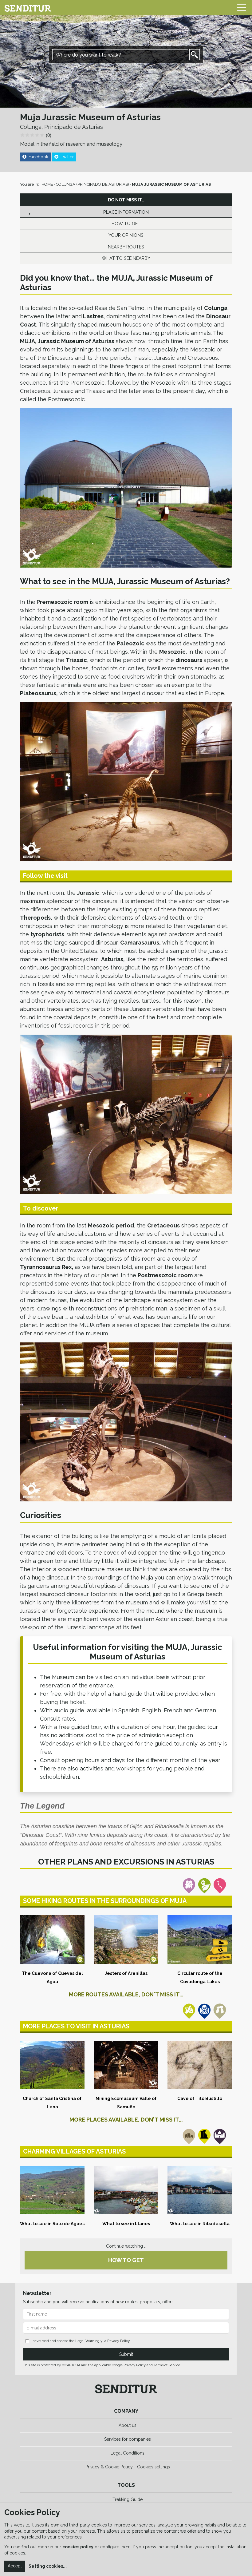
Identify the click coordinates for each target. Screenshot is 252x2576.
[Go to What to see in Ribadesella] (200, 2190)
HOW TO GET (126, 2260)
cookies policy (78, 2547)
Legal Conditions (128, 2453)
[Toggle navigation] (242, 8)
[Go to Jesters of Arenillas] (126, 1939)
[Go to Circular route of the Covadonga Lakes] (200, 1939)
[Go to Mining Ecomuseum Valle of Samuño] (126, 2065)
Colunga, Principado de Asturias (61, 127)
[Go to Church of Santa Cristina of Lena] (52, 2065)
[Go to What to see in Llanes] (126, 2190)
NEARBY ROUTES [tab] (126, 247)
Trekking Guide (128, 2499)
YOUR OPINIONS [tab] (126, 235)
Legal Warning (87, 2341)
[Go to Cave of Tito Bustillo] (200, 2065)
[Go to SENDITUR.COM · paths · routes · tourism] (28, 8)
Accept (15, 2566)
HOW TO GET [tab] (126, 223)
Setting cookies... (48, 2566)
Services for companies (128, 2439)
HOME (47, 184)
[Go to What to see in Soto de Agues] (52, 2190)
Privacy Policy (119, 2341)
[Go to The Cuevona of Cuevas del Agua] (52, 1939)
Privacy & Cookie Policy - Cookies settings (128, 2467)
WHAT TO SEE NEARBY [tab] (126, 258)
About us (128, 2425)
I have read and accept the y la (80, 2341)
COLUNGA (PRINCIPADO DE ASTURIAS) (93, 184)
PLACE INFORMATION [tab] (126, 212)
